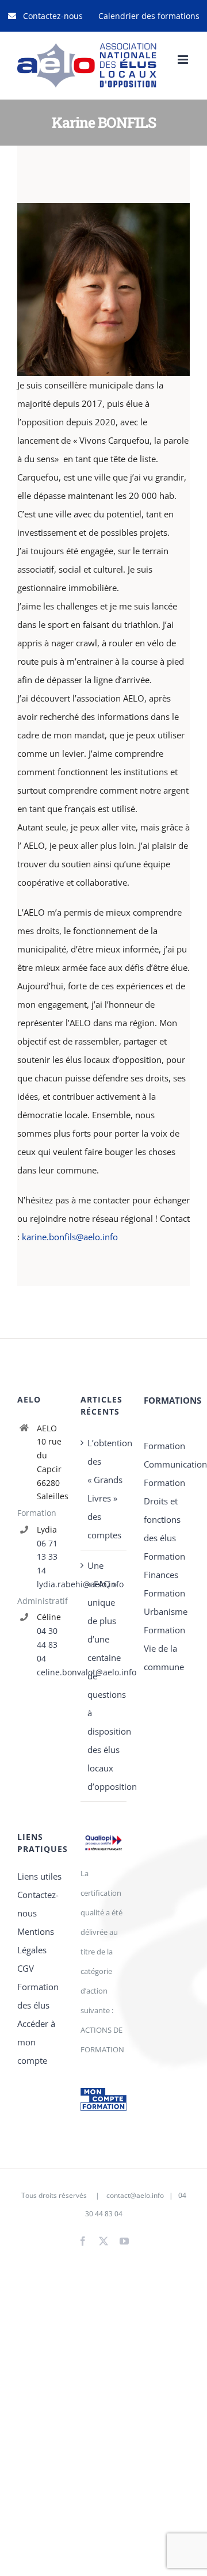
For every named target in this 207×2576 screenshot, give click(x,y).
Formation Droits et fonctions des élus (164, 1510)
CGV (26, 1968)
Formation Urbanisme (166, 1602)
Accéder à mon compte (36, 2042)
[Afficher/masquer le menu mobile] (184, 60)
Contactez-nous (38, 1904)
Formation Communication (167, 1455)
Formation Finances (164, 1565)
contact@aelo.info (135, 2195)
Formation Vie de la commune (164, 1648)
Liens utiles (39, 1876)
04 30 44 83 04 (47, 1645)
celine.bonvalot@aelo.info (50, 1672)
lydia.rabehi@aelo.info (50, 1584)
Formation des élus (38, 1996)
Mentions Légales (36, 1941)
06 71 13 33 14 (47, 1557)
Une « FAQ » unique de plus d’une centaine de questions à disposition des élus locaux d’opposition (104, 1676)
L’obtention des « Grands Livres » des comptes (104, 1489)
